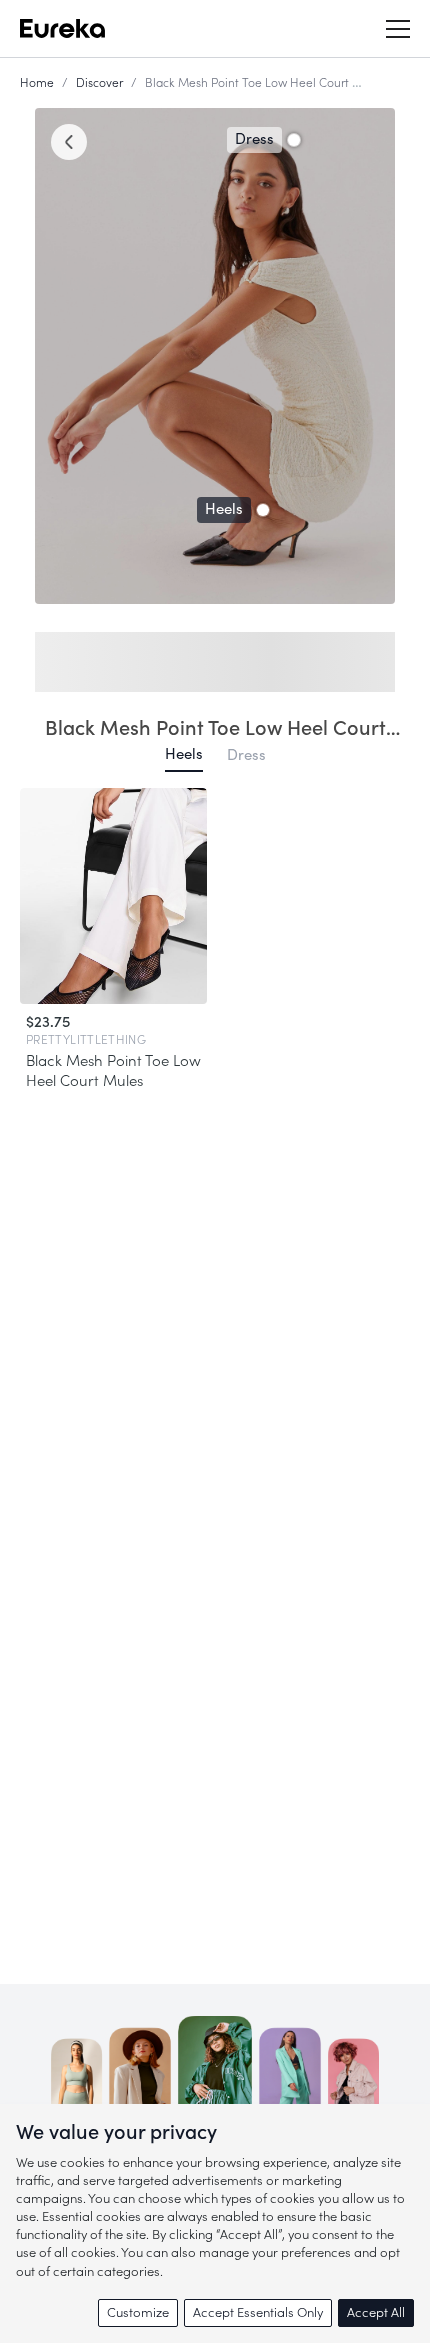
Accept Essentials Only (258, 2312)
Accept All (376, 2312)
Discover (99, 83)
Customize (138, 2312)
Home (37, 83)
